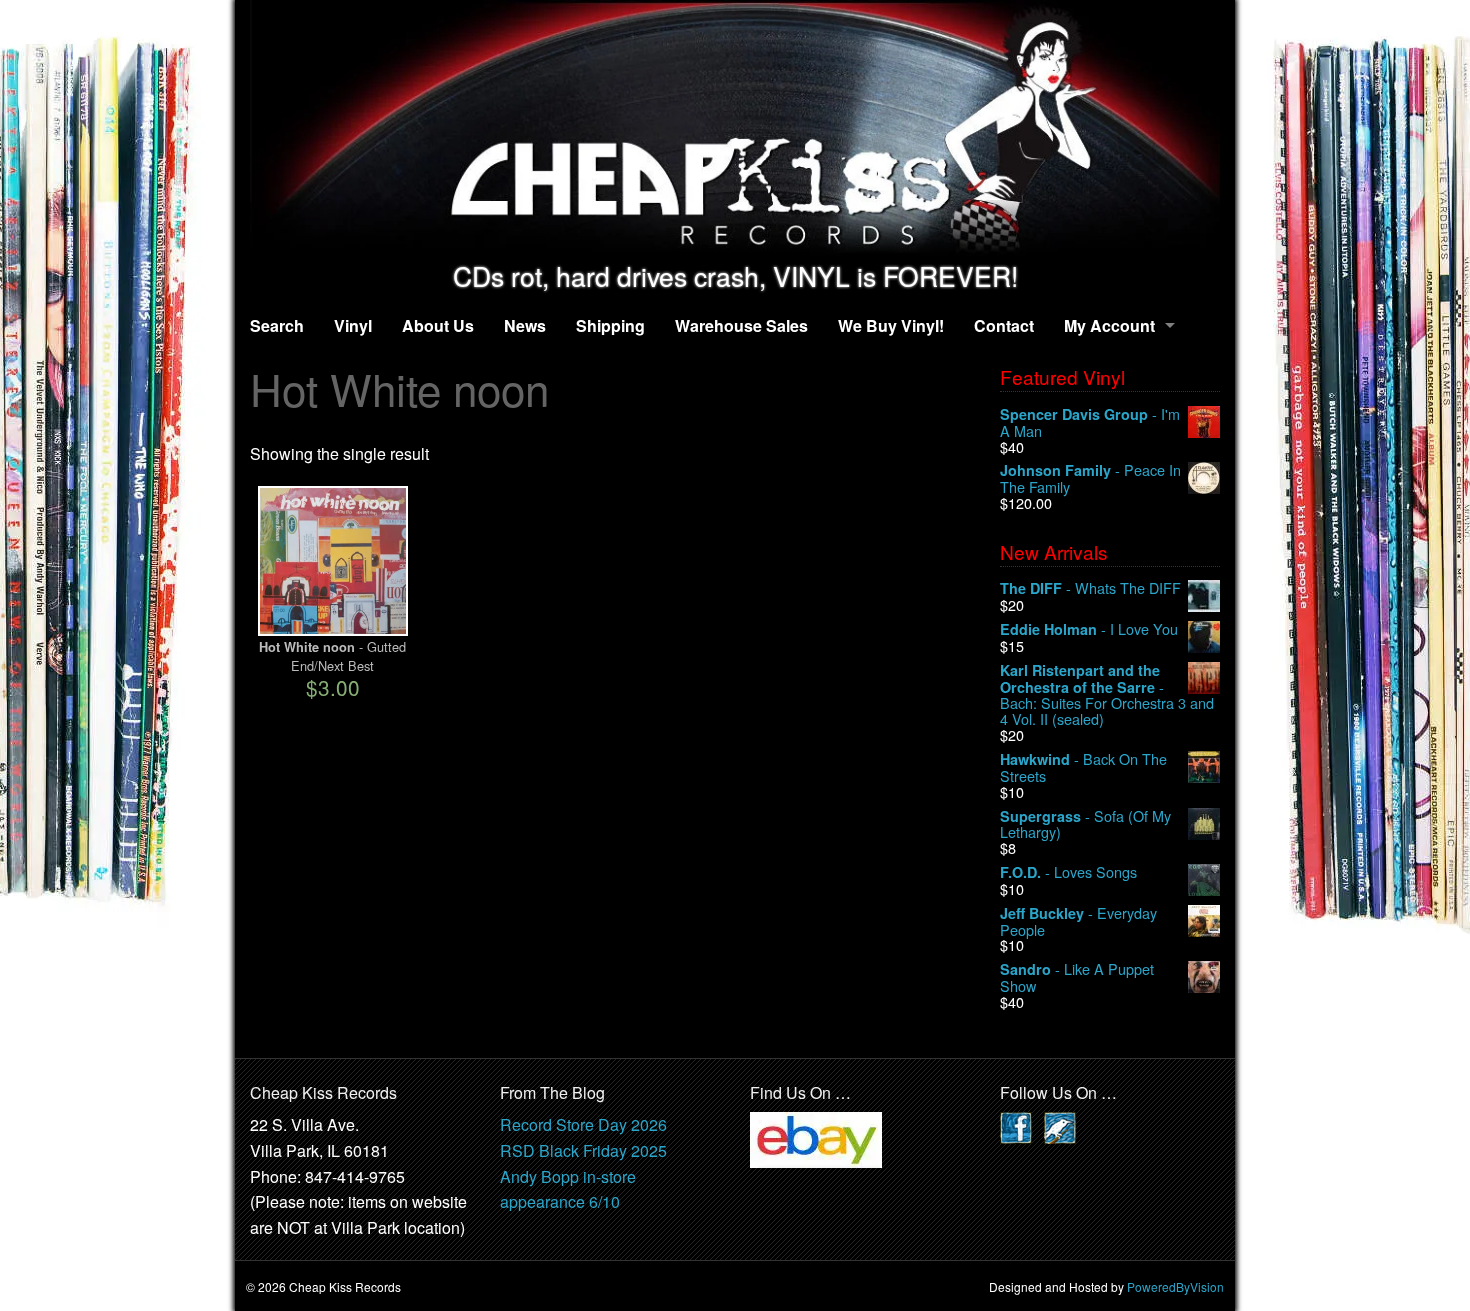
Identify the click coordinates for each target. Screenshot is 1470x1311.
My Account (1109, 325)
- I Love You (1089, 629)
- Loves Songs (1068, 872)
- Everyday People (1078, 921)
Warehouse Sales (741, 325)
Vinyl (353, 325)
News (525, 325)
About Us (438, 325)
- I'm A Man (1090, 422)
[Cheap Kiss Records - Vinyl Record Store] (735, 130)
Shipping (610, 325)
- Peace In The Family (1090, 478)
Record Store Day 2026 (583, 1124)
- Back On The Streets (1083, 767)
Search (277, 325)
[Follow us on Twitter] (1060, 1126)
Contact (1004, 325)
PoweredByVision (1175, 1286)
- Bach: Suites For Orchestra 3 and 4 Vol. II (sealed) (1107, 694)
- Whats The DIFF (1090, 588)
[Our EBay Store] (816, 1138)
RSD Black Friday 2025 (583, 1150)
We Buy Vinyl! (891, 325)
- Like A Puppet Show (1077, 977)
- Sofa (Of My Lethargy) (1085, 824)
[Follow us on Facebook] (1016, 1126)
